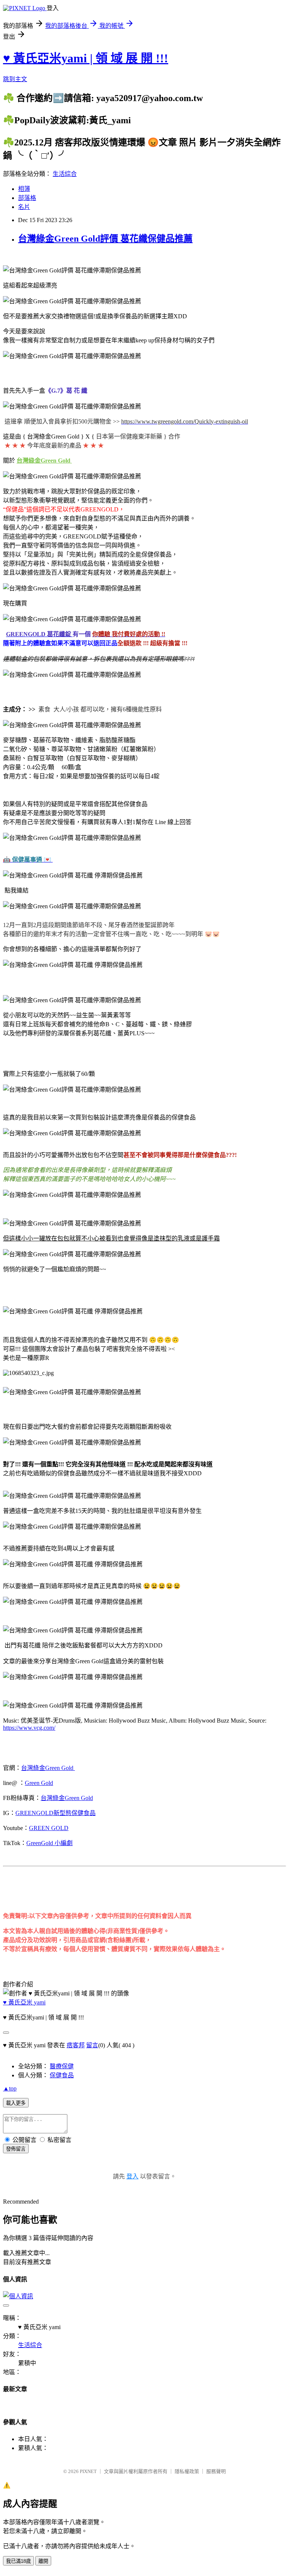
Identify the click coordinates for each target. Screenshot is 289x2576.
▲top (10, 2088)
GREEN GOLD (49, 1828)
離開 (43, 2561)
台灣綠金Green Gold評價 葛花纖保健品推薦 (105, 239)
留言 (92, 2045)
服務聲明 (216, 2471)
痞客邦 (76, 2045)
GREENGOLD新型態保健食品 (56, 1813)
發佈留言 (16, 2149)
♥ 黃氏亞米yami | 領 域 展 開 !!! (86, 58)
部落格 (27, 198)
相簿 (24, 189)
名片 (24, 207)
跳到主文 (15, 79)
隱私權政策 (187, 2471)
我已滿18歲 (18, 2561)
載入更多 (16, 2103)
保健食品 (62, 2075)
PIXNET (88, 2471)
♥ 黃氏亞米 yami (24, 2002)
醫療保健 (62, 2066)
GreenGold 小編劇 (49, 1843)
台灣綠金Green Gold (48, 1768)
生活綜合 (65, 174)
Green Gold (39, 1783)
